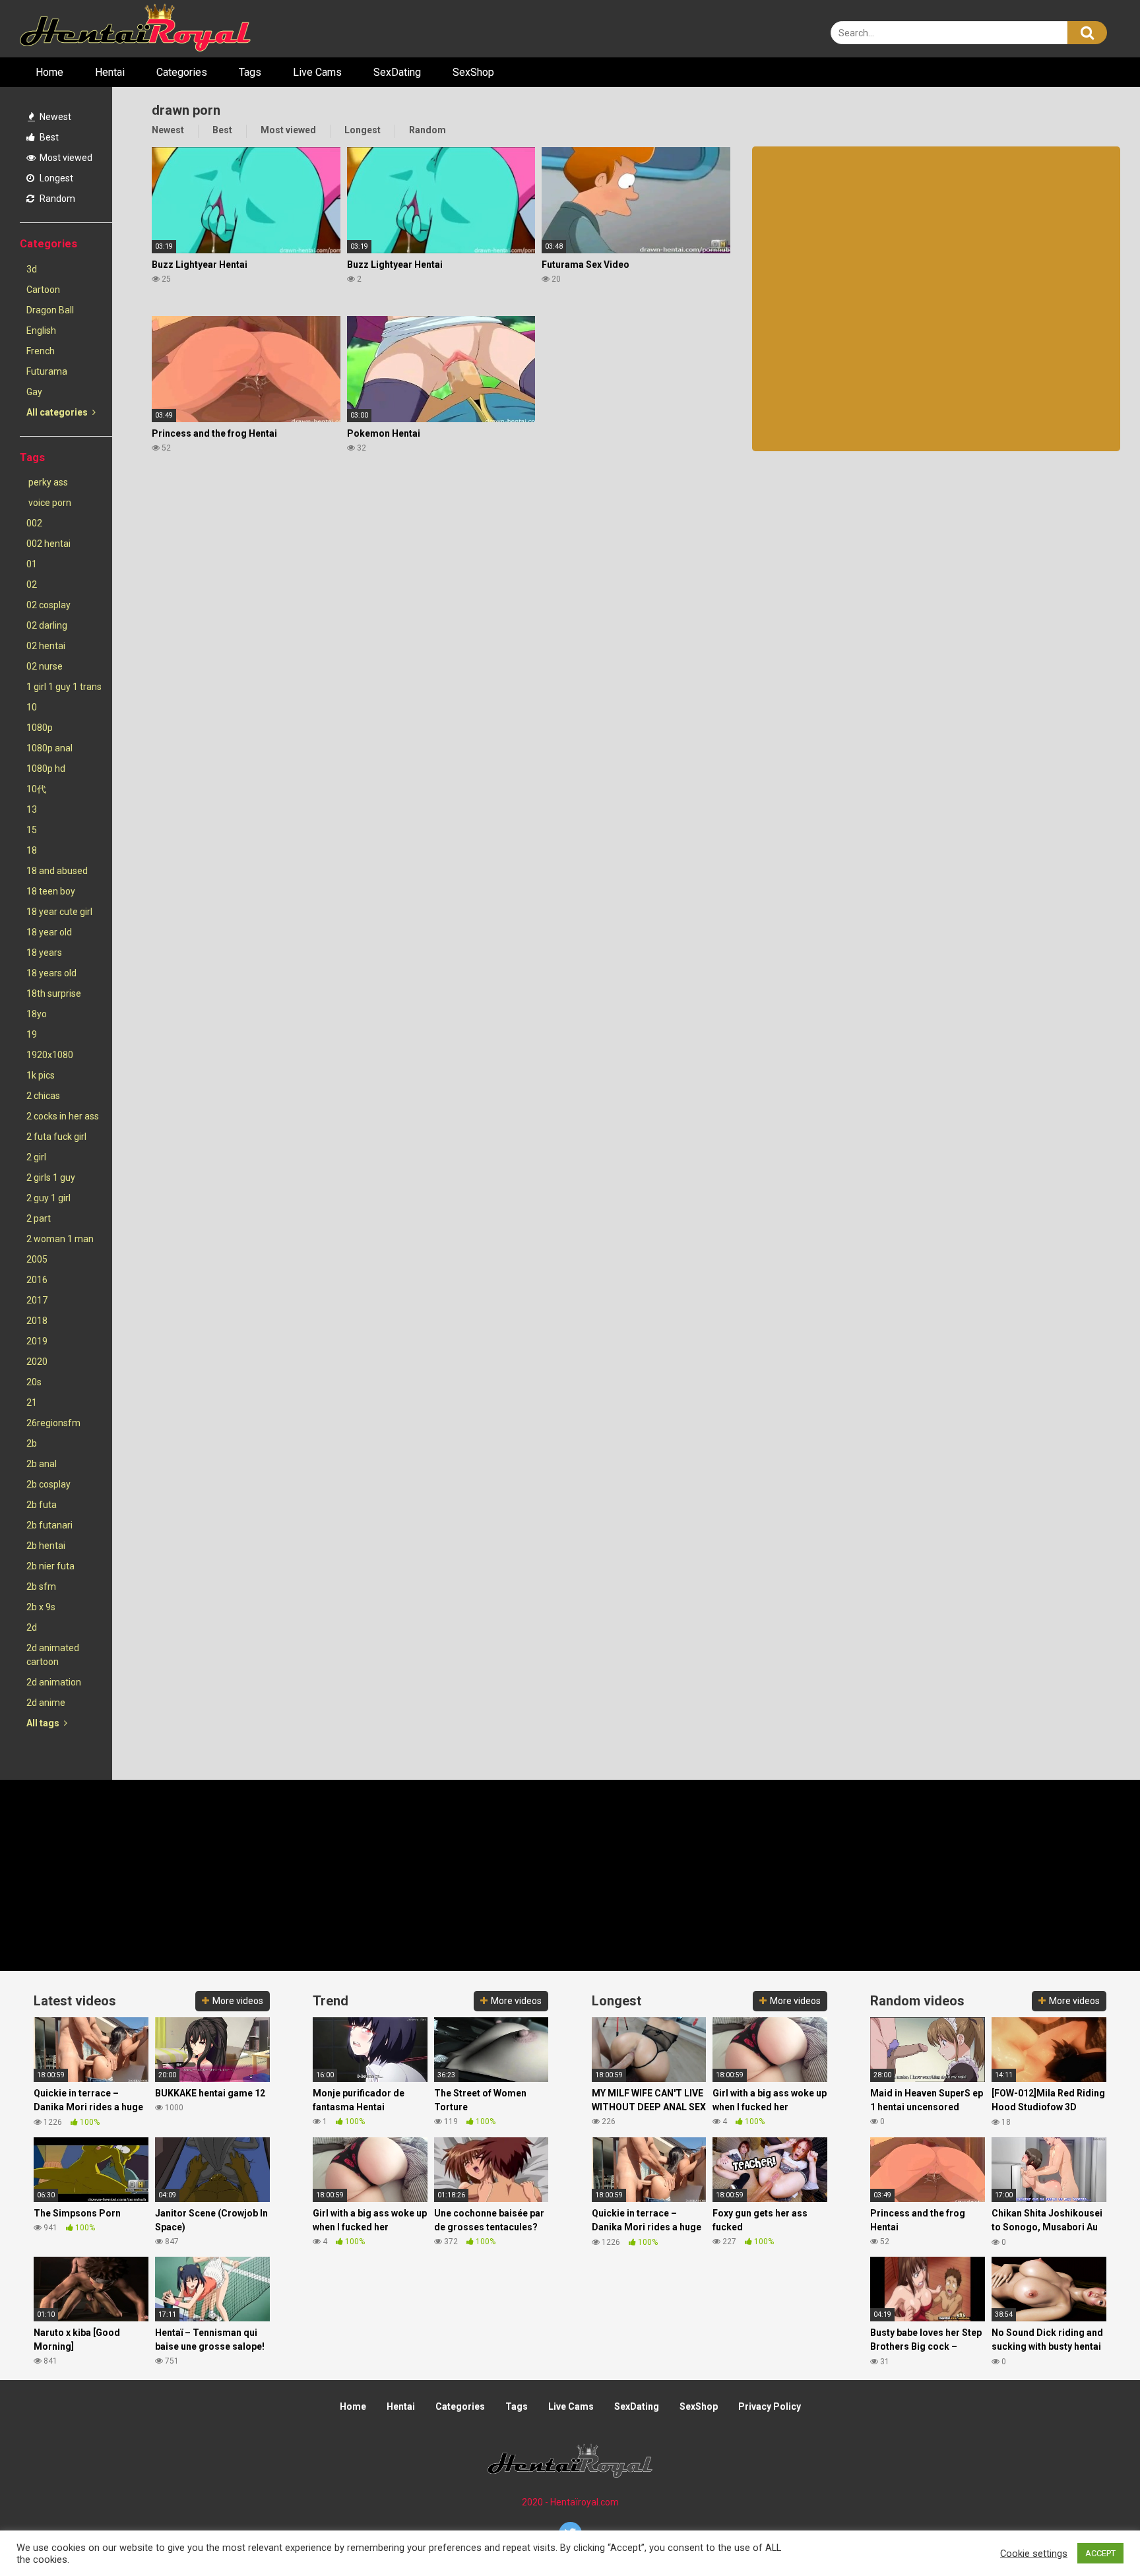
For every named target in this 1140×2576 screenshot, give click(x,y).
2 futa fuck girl (56, 1137)
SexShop (473, 72)
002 (34, 523)
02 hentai (46, 646)
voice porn (49, 503)
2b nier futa (50, 1566)
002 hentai (48, 544)
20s (34, 1382)
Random (56, 199)
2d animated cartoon (53, 1655)
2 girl (36, 1157)
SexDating (397, 72)
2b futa (42, 1505)
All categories (58, 412)
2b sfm (41, 1586)
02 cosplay (48, 605)
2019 (37, 1341)
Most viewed (65, 158)
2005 (37, 1259)
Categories (182, 72)
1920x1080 (50, 1055)
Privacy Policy (770, 2406)
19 (32, 1034)
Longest (55, 178)
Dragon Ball (50, 310)
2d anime (46, 1703)
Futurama (47, 371)
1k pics (41, 1075)
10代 (36, 789)
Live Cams (317, 72)
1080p (40, 728)
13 (32, 809)
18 (32, 850)
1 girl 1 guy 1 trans (64, 687)
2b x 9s (41, 1607)
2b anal (42, 1464)
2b (32, 1443)
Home (49, 72)
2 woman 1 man (60, 1239)
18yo (37, 1014)
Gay (34, 392)
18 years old (51, 973)
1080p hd (46, 769)
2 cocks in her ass (63, 1116)
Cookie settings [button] (1034, 2554)
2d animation (54, 1682)
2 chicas (43, 1096)
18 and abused (57, 871)
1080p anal (49, 748)
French (41, 351)
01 (32, 564)
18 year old (49, 932)
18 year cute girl (59, 912)
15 (32, 830)
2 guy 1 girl (48, 1198)
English (41, 330)
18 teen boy (51, 891)
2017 (37, 1300)
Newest (54, 117)
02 (32, 584)
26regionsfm (53, 1423)
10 (32, 707)
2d (32, 1627)
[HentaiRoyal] (135, 29)
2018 (37, 1321)
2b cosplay (48, 1484)
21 (32, 1402)
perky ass (47, 482)
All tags (44, 1723)
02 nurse (45, 666)
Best (48, 137)
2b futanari (49, 1525)
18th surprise (54, 993)
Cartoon (43, 290)
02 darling (47, 625)
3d (32, 269)
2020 (37, 1362)
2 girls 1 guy (51, 1178)
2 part (39, 1218)
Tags (250, 72)
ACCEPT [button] (1100, 2553)
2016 (37, 1280)
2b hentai (46, 1546)
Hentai (110, 72)
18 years (44, 953)
